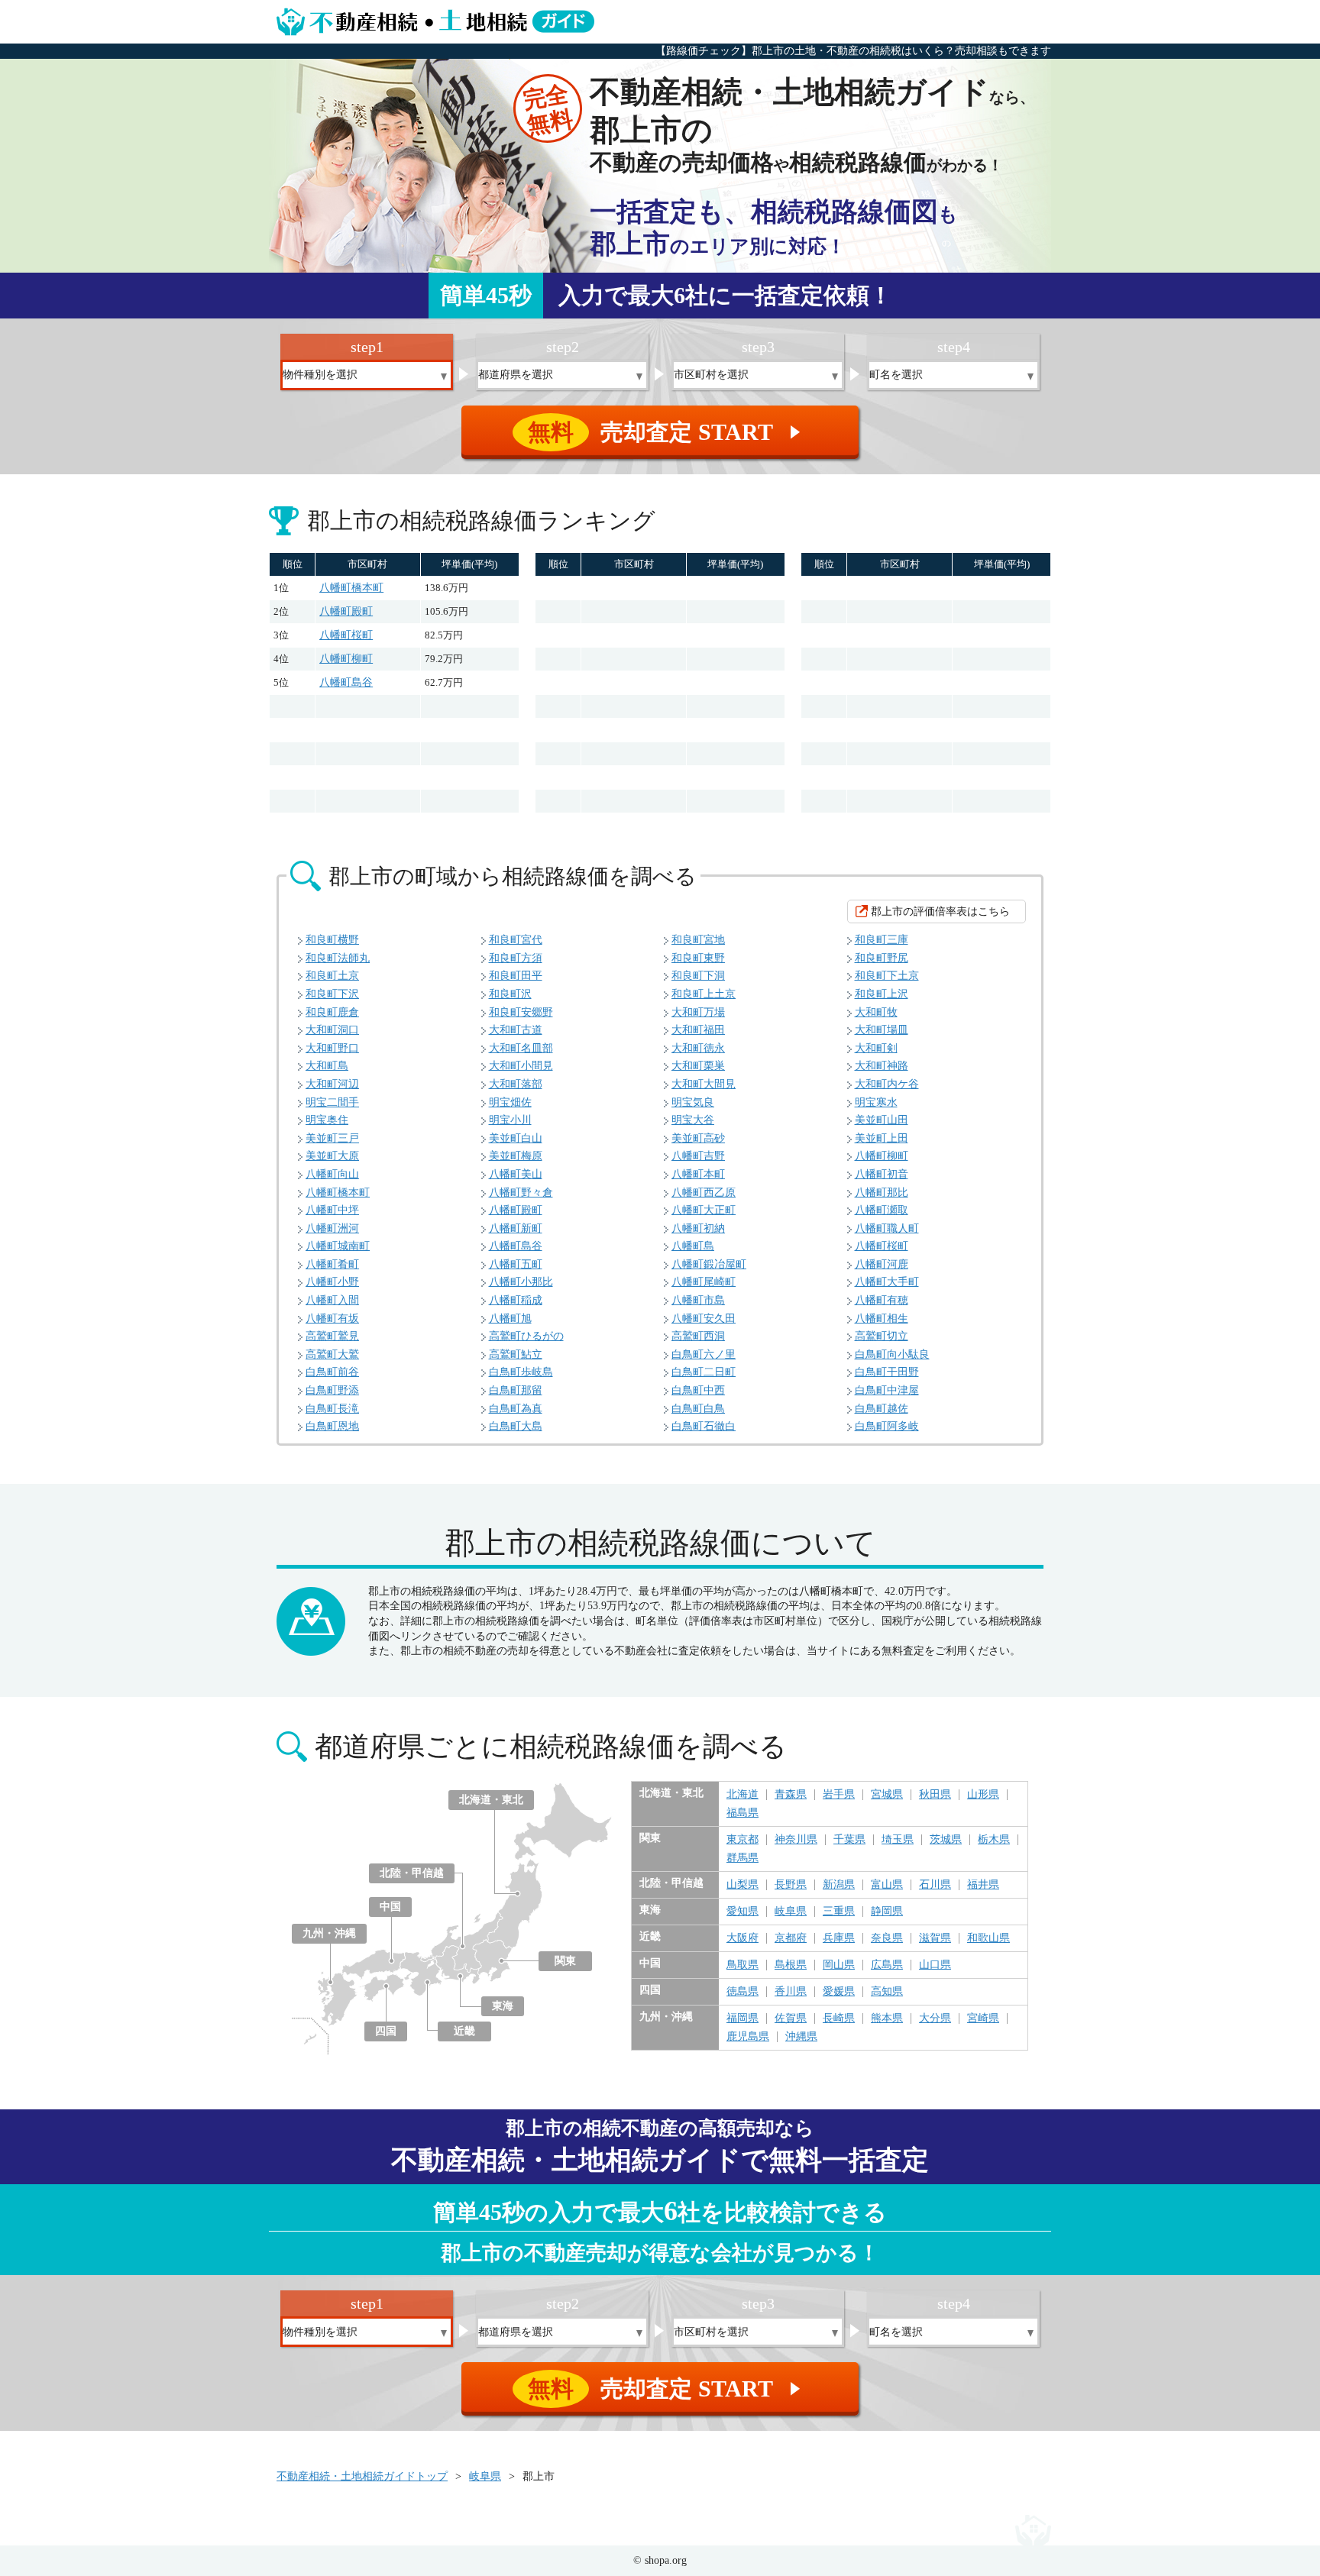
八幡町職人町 (887, 1228)
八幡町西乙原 (704, 1193)
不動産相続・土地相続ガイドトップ (362, 2476)
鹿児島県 (748, 2037)
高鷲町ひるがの (526, 1336)
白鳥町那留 (516, 1390)
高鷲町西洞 (698, 1336)
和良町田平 (516, 976)
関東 (565, 1961)
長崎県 (839, 2018)
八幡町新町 (516, 1228)
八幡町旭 (510, 1319)
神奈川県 (796, 1840)
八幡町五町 (516, 1264)
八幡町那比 (882, 1193)
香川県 (791, 1992)
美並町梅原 (516, 1156)
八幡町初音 (882, 1174)
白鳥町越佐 (882, 1409)
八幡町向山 (332, 1174)
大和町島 (327, 1066)
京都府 (791, 1938)
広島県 (887, 1965)
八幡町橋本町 (351, 588)
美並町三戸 (332, 1138)
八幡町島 (693, 1246)
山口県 (935, 1965)
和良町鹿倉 (332, 1012)
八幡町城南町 (338, 1246)
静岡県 (887, 1912)
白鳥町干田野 (887, 1372)
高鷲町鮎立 (516, 1354)
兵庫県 (839, 1938)
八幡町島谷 (346, 682)
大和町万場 (698, 1012)
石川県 (935, 1885)
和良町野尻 (882, 958)
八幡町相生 (882, 1319)
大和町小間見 (521, 1066)
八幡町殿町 (346, 611)
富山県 (887, 1885)
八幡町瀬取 (882, 1210)
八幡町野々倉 (521, 1193)
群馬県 (742, 1858)
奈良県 (887, 1938)
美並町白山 (516, 1138)
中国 (390, 1907)
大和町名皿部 (521, 1048)
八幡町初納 (698, 1228)
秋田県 (935, 1795)
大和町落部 (516, 1084)
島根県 (791, 1965)
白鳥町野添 (332, 1390)
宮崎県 (983, 2018)
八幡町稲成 (516, 1300)
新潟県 (839, 1885)
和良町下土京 (887, 976)
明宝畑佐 (510, 1102)
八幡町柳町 (346, 659)
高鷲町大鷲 (332, 1354)
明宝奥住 (327, 1120)
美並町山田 (882, 1120)
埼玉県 (898, 1840)
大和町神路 (882, 1066)
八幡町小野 (332, 1282)
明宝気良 (693, 1102)
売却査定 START (666, 432)
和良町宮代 (516, 940)
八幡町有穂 (882, 1300)
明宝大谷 (693, 1120)
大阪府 (742, 1938)
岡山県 (839, 1965)
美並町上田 (882, 1138)
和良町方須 (516, 958)
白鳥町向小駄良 (892, 1354)
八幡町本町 (698, 1174)
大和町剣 (876, 1048)
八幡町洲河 (332, 1228)
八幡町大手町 (887, 1282)
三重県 (839, 1912)
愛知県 (742, 1912)
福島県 (742, 1813)
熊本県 (887, 2018)
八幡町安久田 (704, 1319)
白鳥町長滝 (332, 1409)
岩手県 (839, 1795)
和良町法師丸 (338, 958)
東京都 (742, 1840)
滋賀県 (935, 1938)
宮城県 (887, 1795)
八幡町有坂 (332, 1319)
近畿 (464, 2031)
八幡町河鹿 (882, 1264)
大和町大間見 (704, 1084)
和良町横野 (332, 940)
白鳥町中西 (698, 1390)
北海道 (742, 1795)
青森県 (791, 1795)
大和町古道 (516, 1030)
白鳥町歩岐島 (521, 1372)
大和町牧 (876, 1012)
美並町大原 (332, 1156)
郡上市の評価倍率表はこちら (940, 911)
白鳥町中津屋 (887, 1390)
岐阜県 (791, 1912)
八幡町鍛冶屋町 (709, 1264)
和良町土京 (332, 976)
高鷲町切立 (882, 1336)
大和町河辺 (332, 1084)
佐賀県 (791, 2018)
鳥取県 (742, 1965)
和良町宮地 (698, 940)
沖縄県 (801, 2037)
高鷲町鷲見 (332, 1336)
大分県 (935, 2018)
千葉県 (849, 1840)
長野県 (791, 1885)
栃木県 (994, 1840)
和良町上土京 (704, 994)
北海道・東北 (491, 1800)
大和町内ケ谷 (887, 1084)
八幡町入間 (332, 1300)
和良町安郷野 (521, 1012)
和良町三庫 (882, 940)
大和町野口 (332, 1048)
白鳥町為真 (516, 1409)
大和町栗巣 (698, 1066)
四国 (386, 2031)
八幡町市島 (698, 1300)
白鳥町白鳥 (698, 1409)
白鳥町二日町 (704, 1372)
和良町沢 (510, 994)
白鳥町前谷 (332, 1372)
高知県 (887, 1992)
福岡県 (742, 2018)
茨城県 (946, 1840)
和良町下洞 (698, 976)
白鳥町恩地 (332, 1426)
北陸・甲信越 (412, 1873)
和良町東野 (698, 958)
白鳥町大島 (516, 1426)
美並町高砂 (698, 1138)
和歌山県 (988, 1938)
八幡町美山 (516, 1174)
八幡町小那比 (521, 1282)
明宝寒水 (876, 1102)
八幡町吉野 (698, 1156)
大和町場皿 (882, 1030)
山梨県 (742, 1885)
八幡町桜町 (346, 635)
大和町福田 (698, 1030)
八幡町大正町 (704, 1210)
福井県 (983, 1885)
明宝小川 (510, 1120)
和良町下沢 (332, 994)
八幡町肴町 (332, 1264)
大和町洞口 (332, 1030)
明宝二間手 (332, 1102)
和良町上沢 (882, 994)
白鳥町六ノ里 (704, 1354)
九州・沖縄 (329, 1933)
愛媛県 (839, 1992)
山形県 (983, 1795)
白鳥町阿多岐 (887, 1426)
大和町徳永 (698, 1048)
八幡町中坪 (332, 1210)
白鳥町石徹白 (704, 1426)
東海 (503, 2006)
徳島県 (742, 1992)
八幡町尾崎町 (704, 1282)
